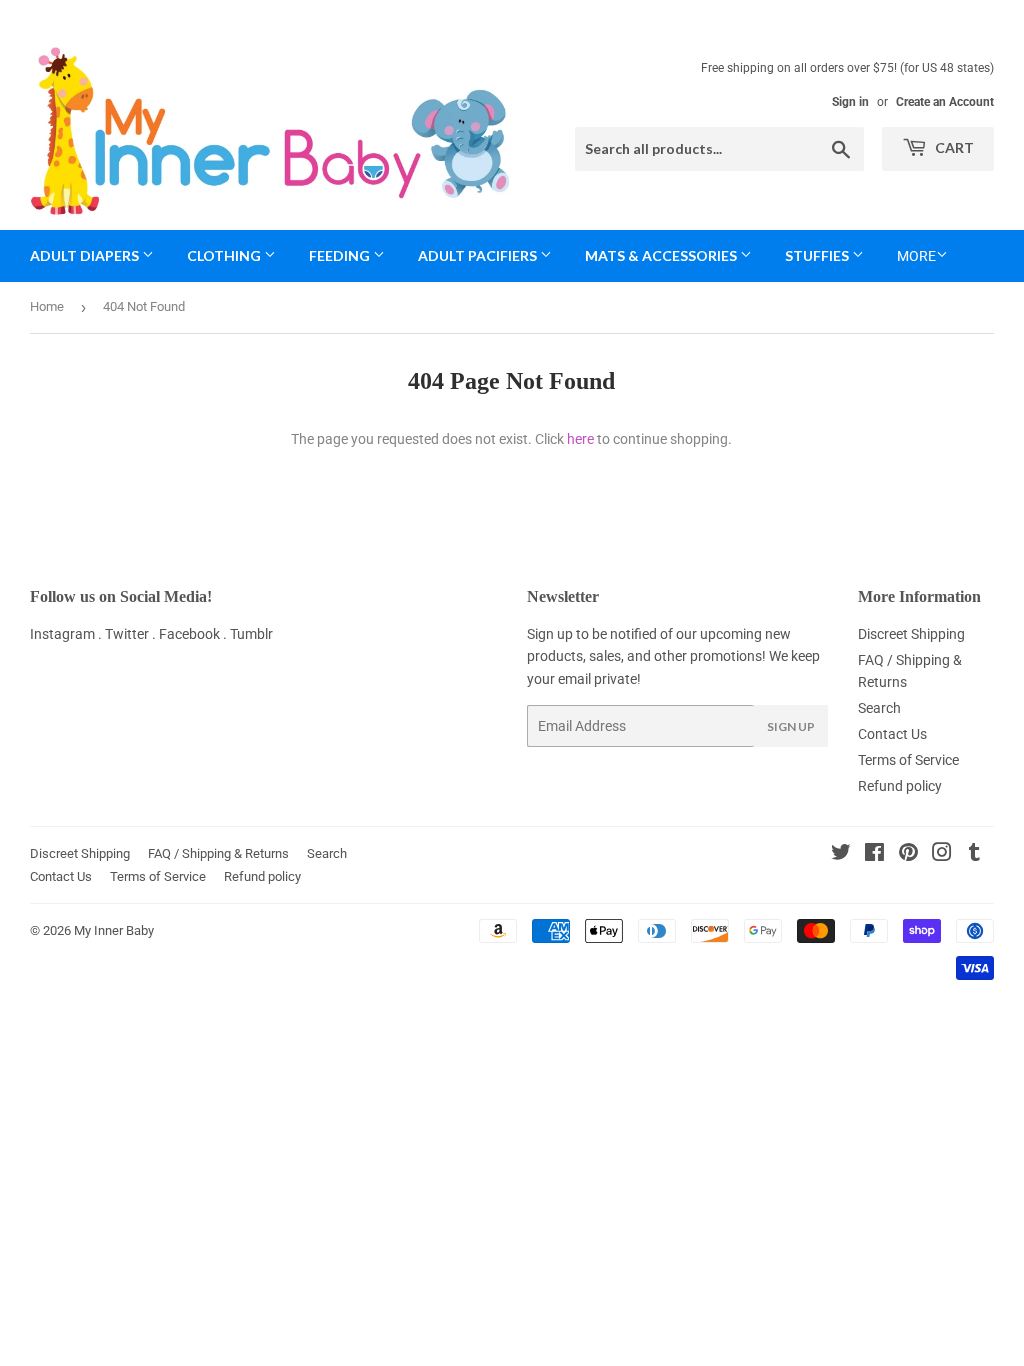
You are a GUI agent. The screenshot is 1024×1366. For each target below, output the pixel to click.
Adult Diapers (86, 255)
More (916, 256)
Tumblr (251, 634)
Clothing (225, 255)
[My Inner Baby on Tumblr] (974, 855)
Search (879, 708)
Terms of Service (908, 760)
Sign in (850, 102)
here (580, 439)
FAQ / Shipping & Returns (218, 853)
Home (47, 306)
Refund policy (900, 786)
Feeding (341, 255)
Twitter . (132, 634)
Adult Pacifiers (479, 255)
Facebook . (194, 634)
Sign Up (791, 726)
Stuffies (818, 255)
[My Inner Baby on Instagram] (942, 855)
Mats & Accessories (662, 255)
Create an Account (945, 102)
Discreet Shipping (911, 634)
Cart (953, 147)
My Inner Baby (114, 930)
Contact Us (892, 734)
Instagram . (67, 634)
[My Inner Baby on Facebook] (874, 855)
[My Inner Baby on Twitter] (841, 855)
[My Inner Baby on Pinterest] (908, 855)
